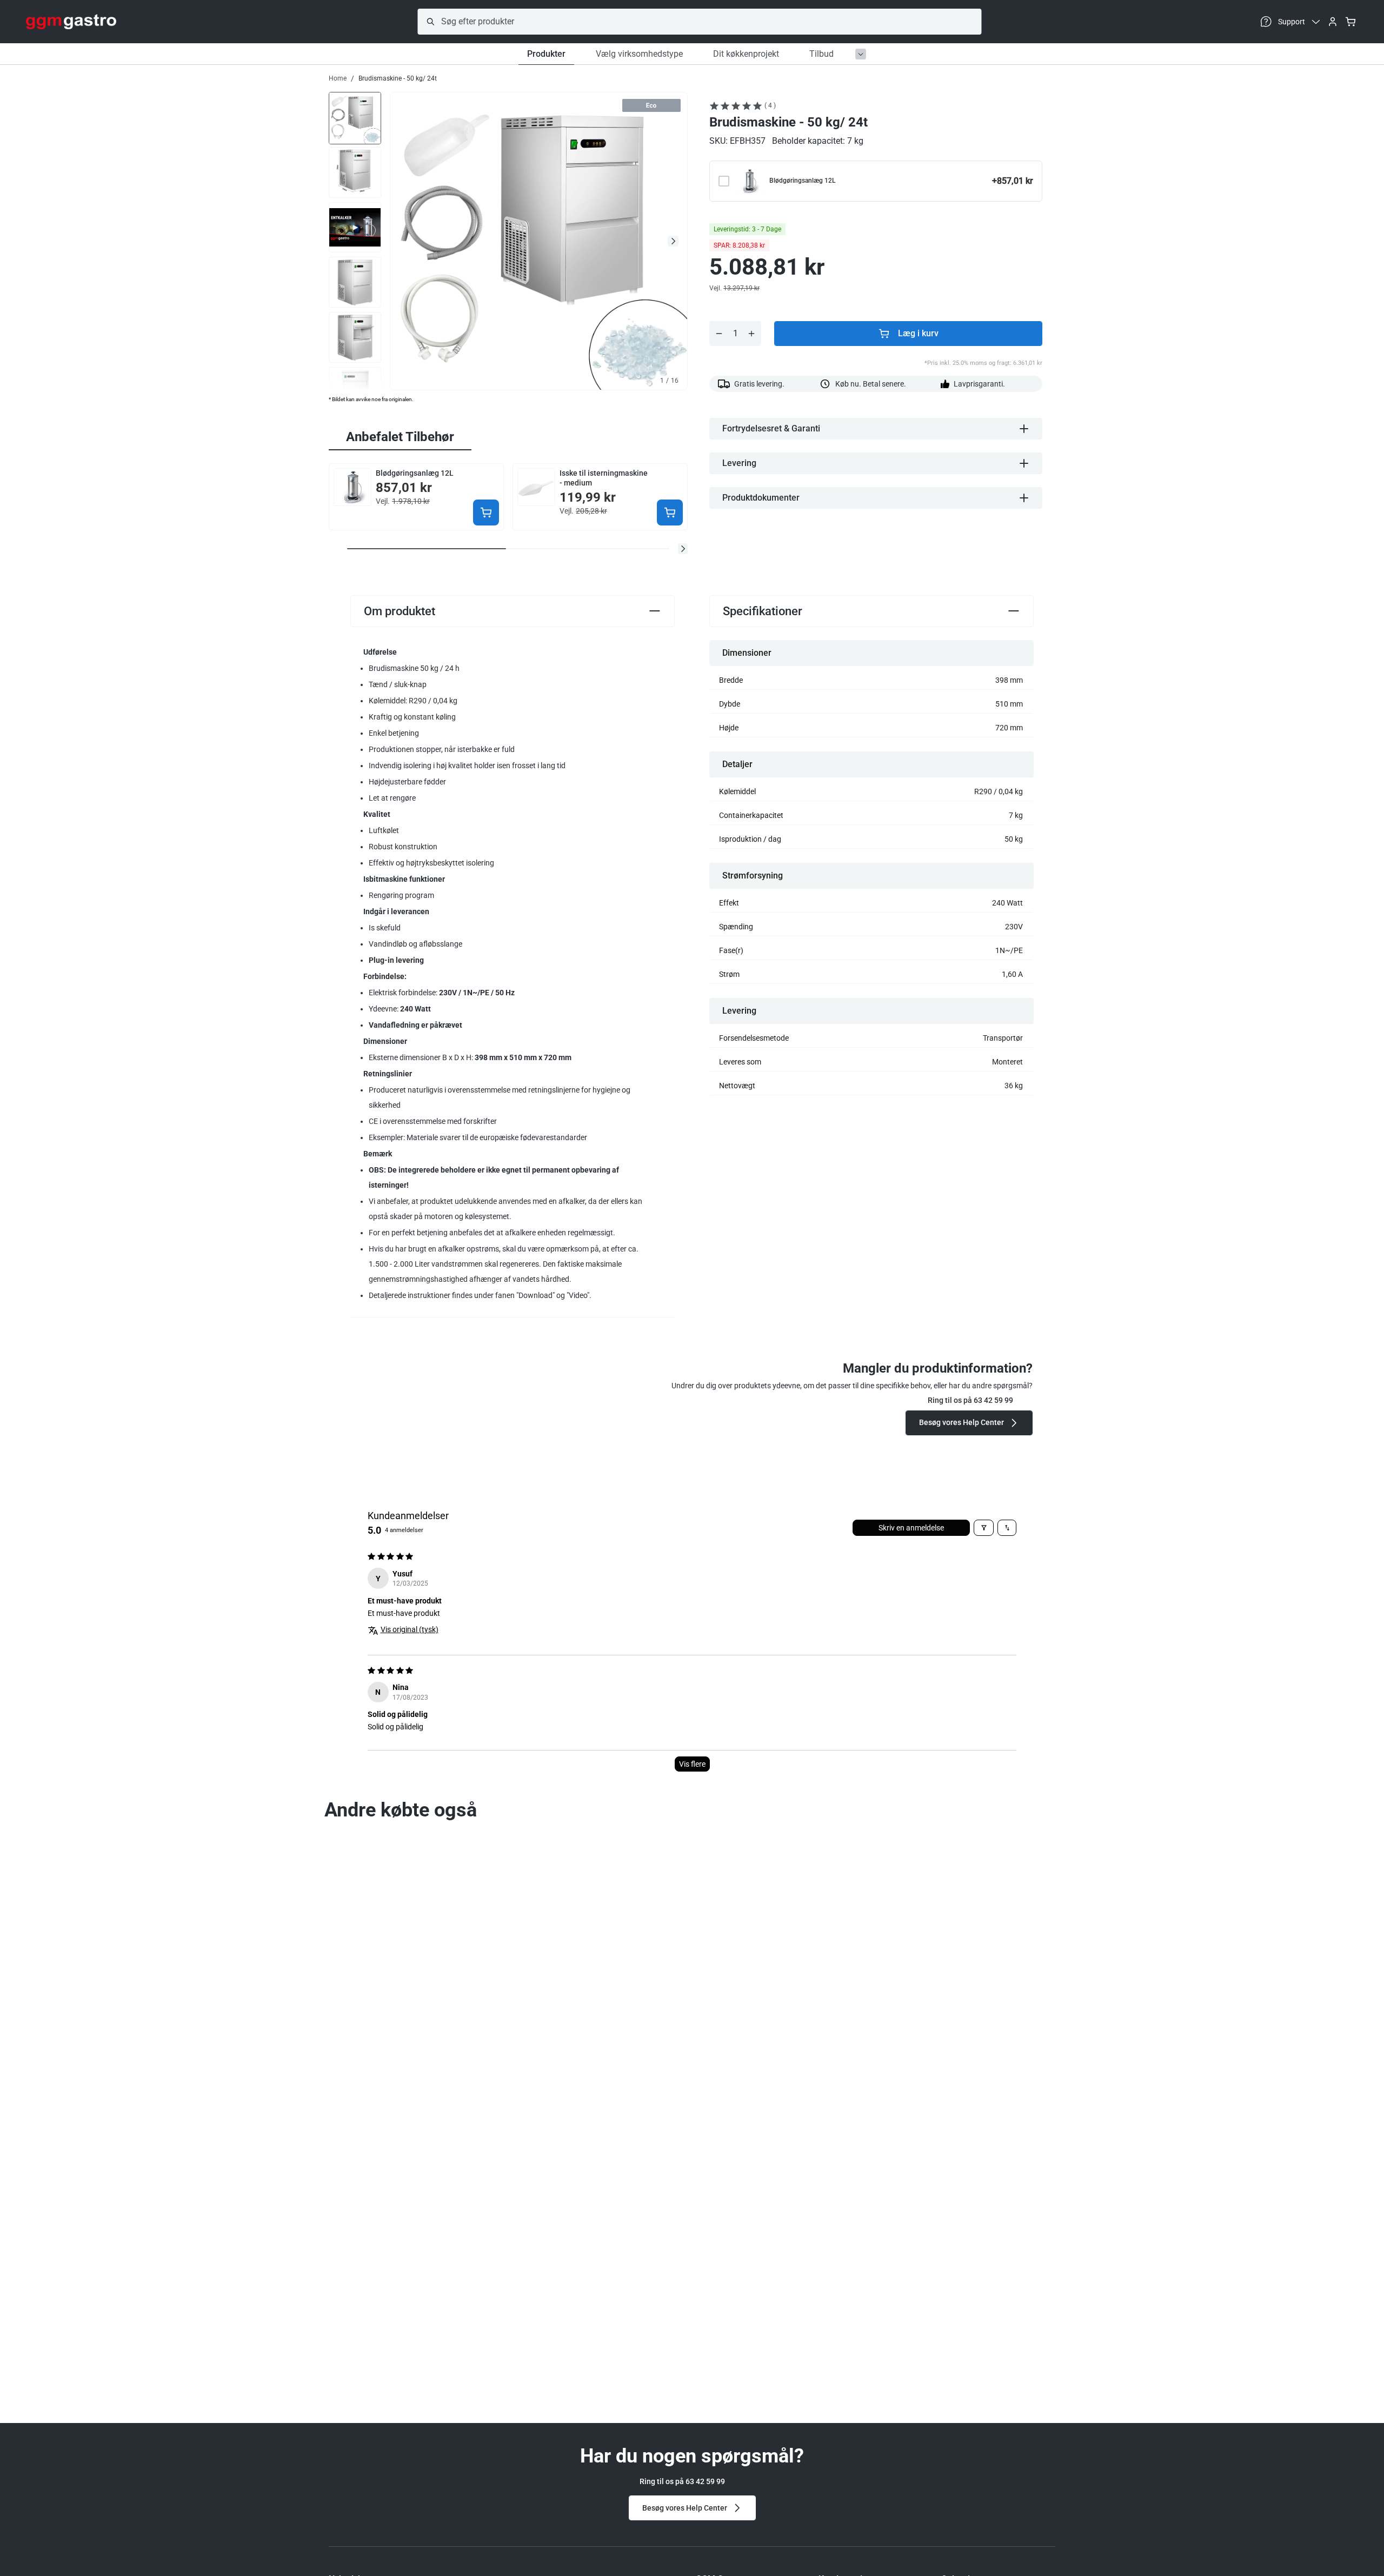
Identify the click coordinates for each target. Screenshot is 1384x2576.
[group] (355, 117)
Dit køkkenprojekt (746, 54)
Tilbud (821, 54)
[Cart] (1350, 22)
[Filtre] (984, 1528)
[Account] (1333, 22)
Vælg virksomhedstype (639, 54)
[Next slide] (673, 241)
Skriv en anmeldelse (911, 1528)
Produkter (546, 54)
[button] (683, 549)
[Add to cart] (486, 512)
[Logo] (71, 22)
